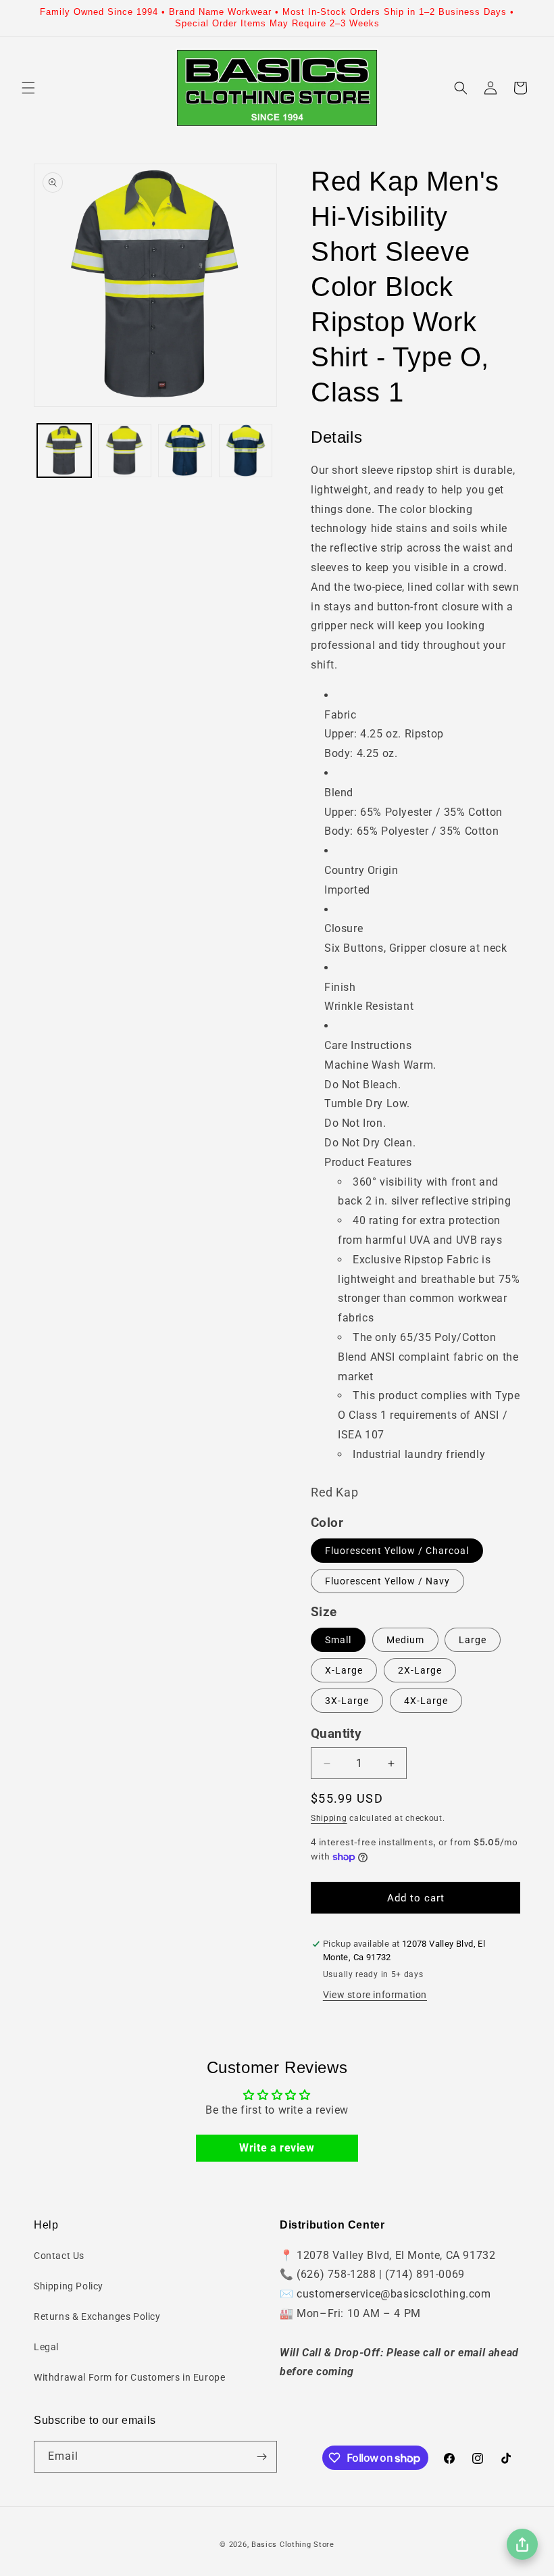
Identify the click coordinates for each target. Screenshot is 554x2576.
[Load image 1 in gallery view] (64, 451)
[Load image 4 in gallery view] (246, 451)
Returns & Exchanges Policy (97, 2316)
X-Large (344, 1670)
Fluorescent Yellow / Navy (387, 1581)
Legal (46, 2347)
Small (338, 1640)
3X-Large (347, 1701)
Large (473, 1640)
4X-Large (426, 1701)
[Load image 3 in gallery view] (185, 451)
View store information (375, 1995)
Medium (405, 1640)
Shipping (329, 1818)
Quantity (336, 1734)
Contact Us (59, 2256)
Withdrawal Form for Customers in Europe (129, 2377)
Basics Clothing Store (293, 2545)
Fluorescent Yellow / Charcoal (397, 1551)
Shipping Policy (69, 2286)
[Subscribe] (261, 2457)
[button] (28, 88)
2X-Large (420, 1670)
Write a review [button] (277, 2148)
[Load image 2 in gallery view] (125, 451)
